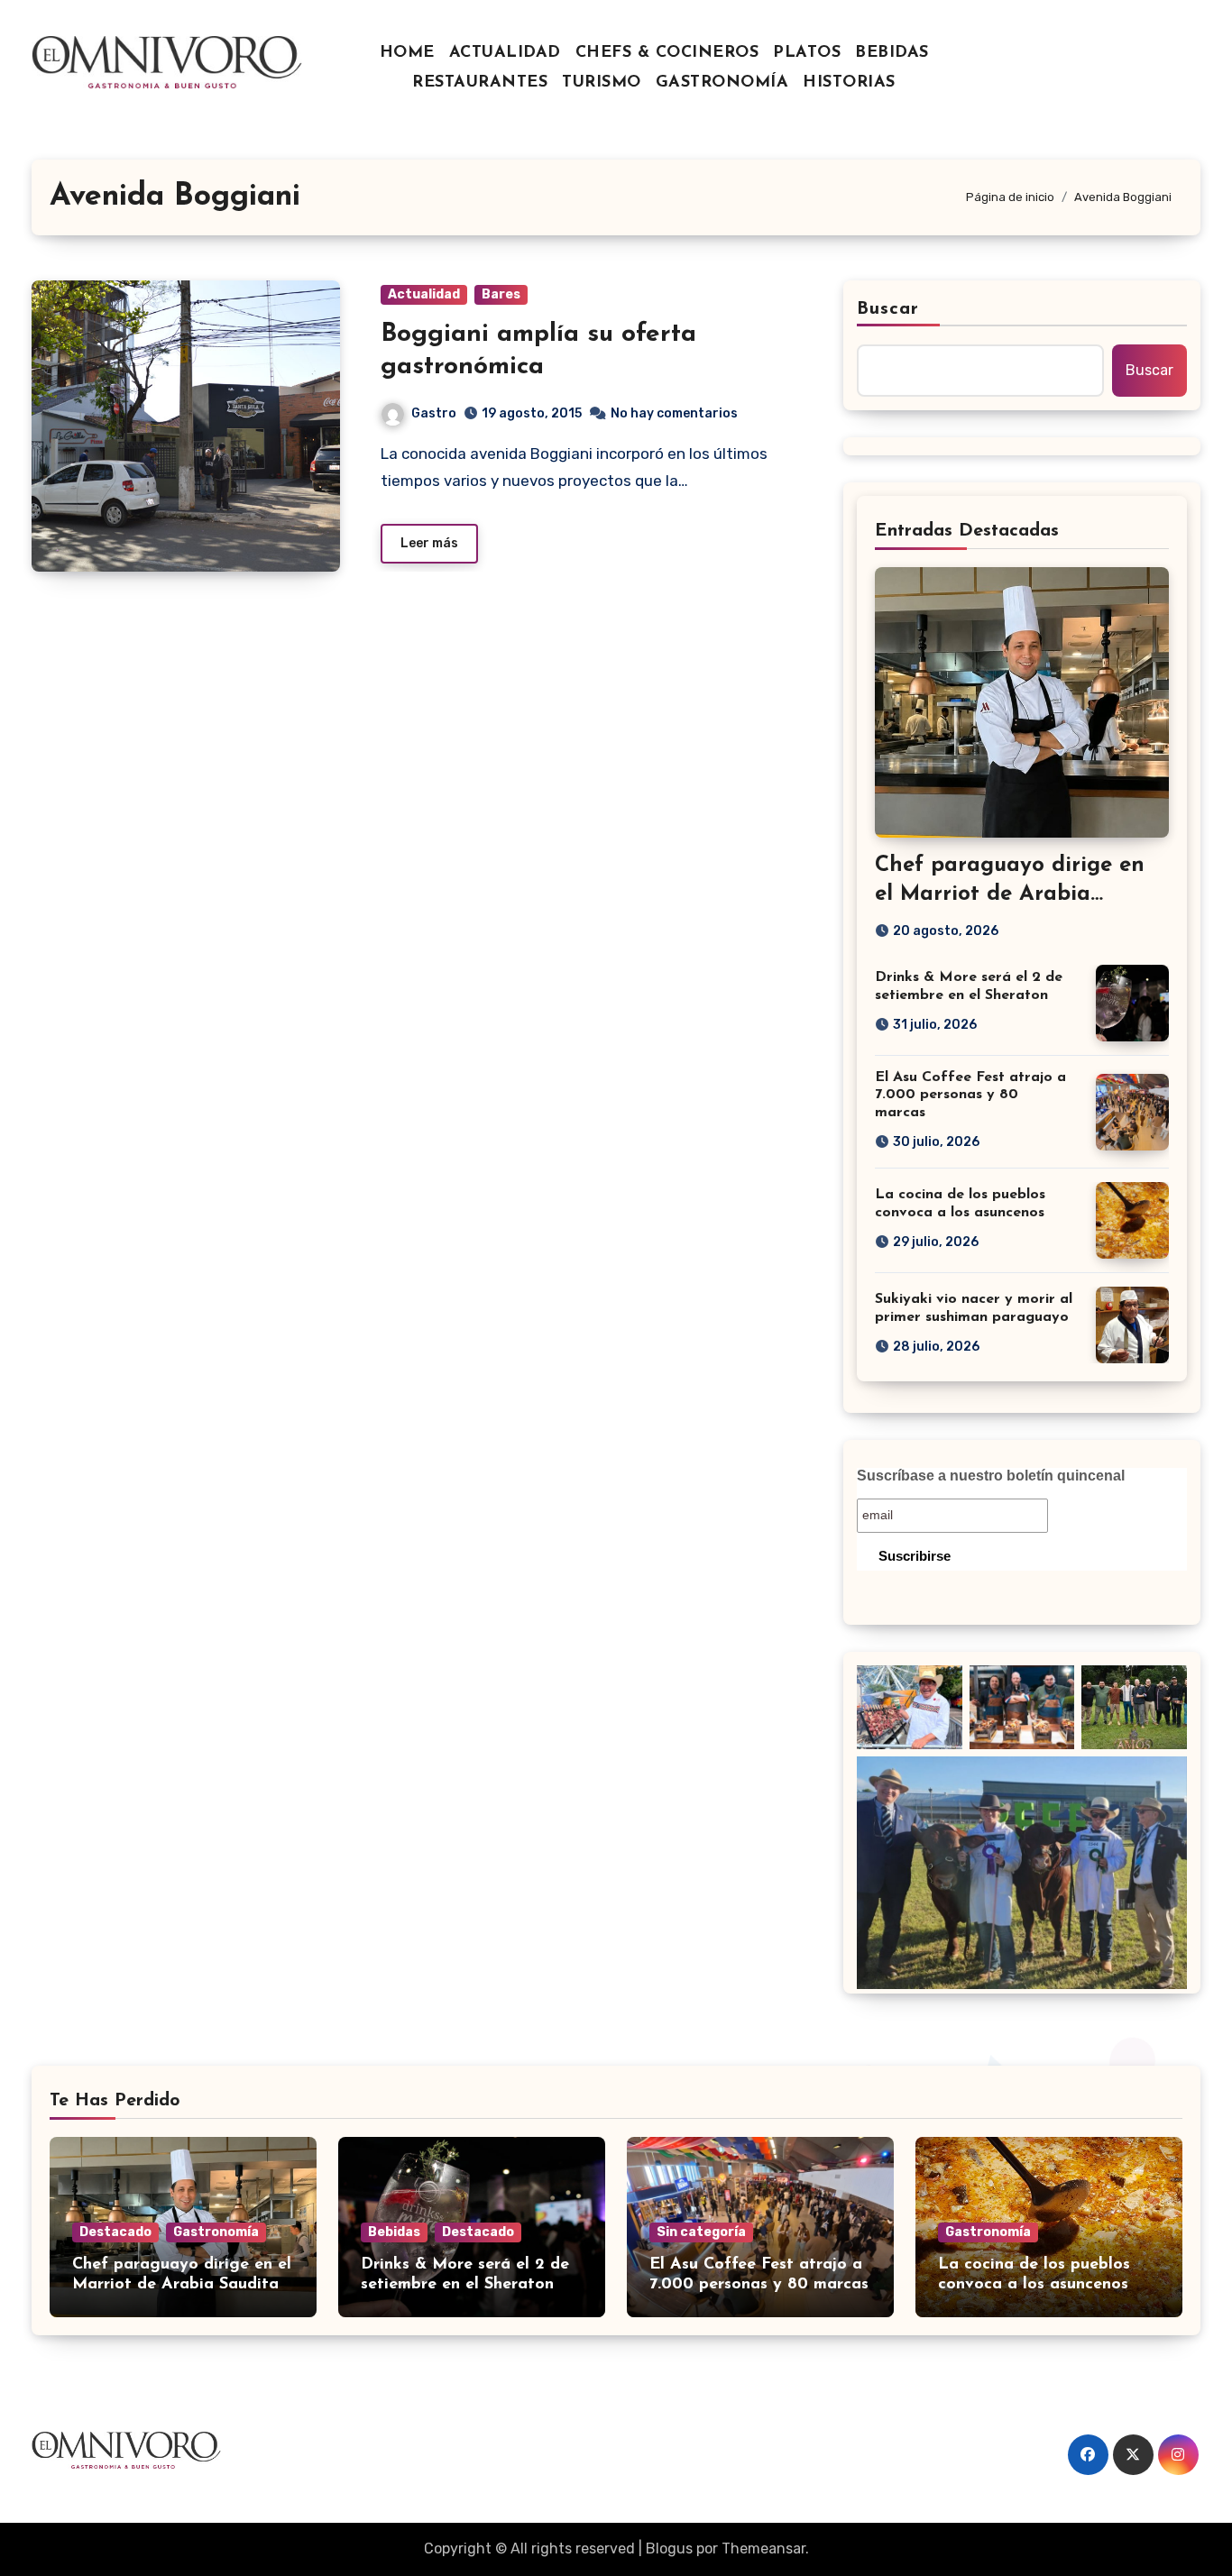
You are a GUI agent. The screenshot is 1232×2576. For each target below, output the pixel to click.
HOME (407, 53)
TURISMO (602, 83)
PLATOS (807, 53)
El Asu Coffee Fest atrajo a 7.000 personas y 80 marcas (970, 1095)
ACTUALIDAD (505, 53)
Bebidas (394, 2232)
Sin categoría (701, 2232)
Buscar (888, 309)
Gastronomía (216, 2232)
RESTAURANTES (480, 83)
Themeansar (763, 2548)
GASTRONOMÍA (722, 83)
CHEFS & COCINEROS (667, 53)
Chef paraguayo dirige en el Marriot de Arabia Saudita (1010, 894)
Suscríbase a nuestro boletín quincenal (991, 1476)
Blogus (669, 2548)
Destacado (115, 2232)
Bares (501, 294)
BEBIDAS (892, 53)
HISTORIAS (849, 83)
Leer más (429, 543)
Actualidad (424, 294)
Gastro (434, 413)
